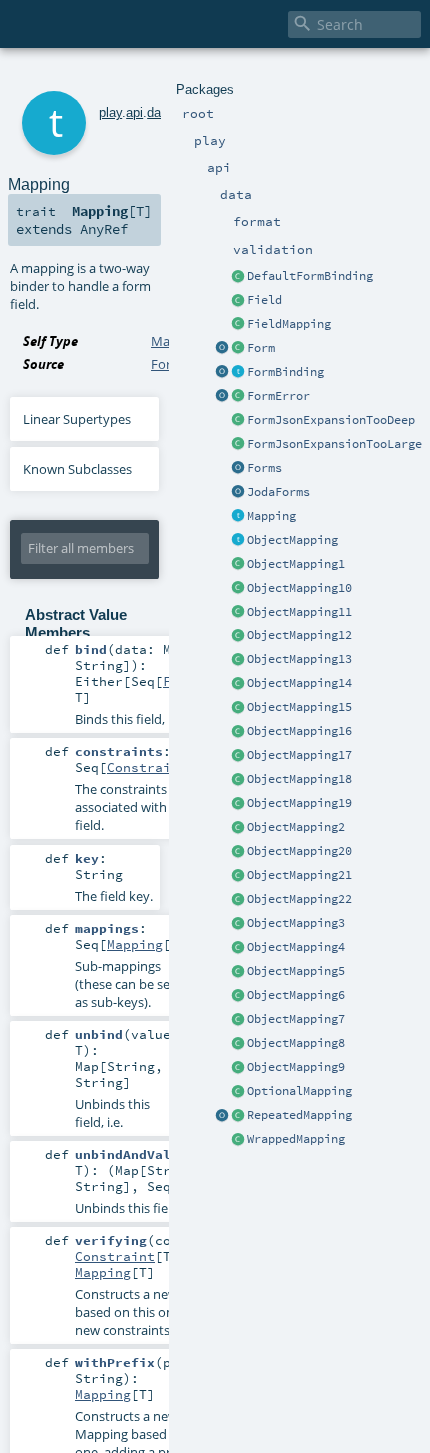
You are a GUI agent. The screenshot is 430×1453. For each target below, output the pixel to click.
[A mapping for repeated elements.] (238, 1116)
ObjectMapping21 (299, 875)
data (159, 112)
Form (261, 348)
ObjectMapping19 (299, 803)
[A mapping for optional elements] (238, 1092)
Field (264, 300)
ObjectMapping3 (296, 923)
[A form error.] (238, 397)
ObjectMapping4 (296, 947)
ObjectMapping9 (296, 1067)
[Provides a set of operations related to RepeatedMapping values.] (222, 1116)
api (134, 112)
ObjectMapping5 (296, 971)
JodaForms (278, 492)
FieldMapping (289, 324)
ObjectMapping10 (299, 588)
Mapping (271, 516)
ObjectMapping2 (296, 827)
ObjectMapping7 (296, 1019)
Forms (264, 468)
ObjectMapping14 (299, 683)
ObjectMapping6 (296, 995)
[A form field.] (238, 301)
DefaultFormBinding (310, 276)
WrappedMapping (296, 1139)
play (110, 112)
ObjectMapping (292, 540)
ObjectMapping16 (299, 731)
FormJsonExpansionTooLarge (334, 444)
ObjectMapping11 (299, 612)
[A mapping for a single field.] (238, 325)
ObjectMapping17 (299, 755)
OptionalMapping (299, 1091)
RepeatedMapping (299, 1115)
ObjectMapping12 (299, 635)
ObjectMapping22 (299, 899)
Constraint (147, 767)
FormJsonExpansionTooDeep (331, 420)
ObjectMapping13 (299, 659)
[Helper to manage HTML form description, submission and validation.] (238, 349)
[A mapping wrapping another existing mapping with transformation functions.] (238, 1140)
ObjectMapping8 (296, 1043)
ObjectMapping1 (296, 564)
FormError (278, 396)
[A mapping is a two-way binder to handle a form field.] (238, 517)
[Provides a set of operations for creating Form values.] (222, 349)
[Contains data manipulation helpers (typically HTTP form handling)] (238, 469)
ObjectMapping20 (299, 851)
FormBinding (285, 372)
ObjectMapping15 (299, 707)
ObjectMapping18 (299, 779)
